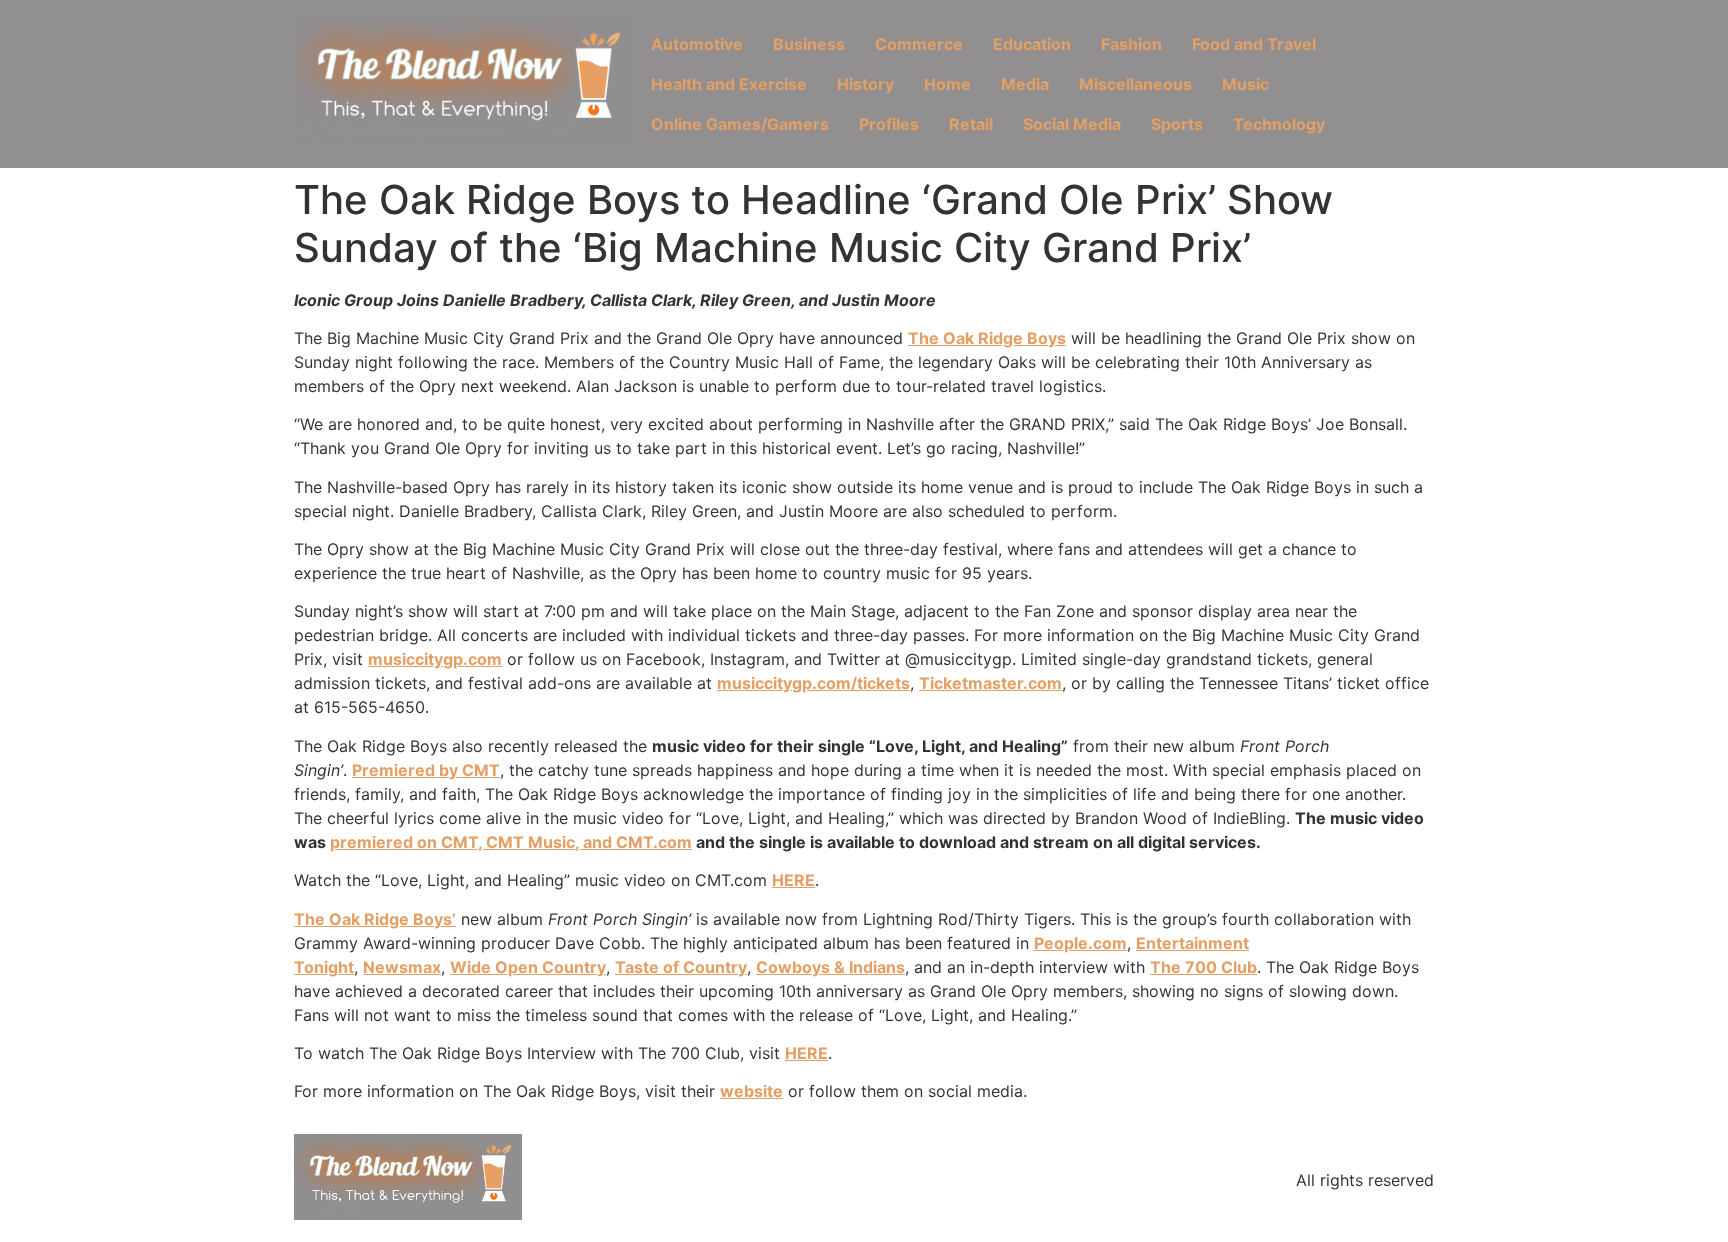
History (865, 84)
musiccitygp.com (435, 659)
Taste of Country (681, 967)
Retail (971, 124)
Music (1245, 84)
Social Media (1072, 124)
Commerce (919, 44)
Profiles (889, 124)
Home (947, 84)
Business (809, 44)
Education (1032, 44)
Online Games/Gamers (740, 124)
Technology (1279, 124)
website (751, 1091)
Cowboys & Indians (830, 967)
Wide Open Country (528, 967)
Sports (1177, 124)
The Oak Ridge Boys (987, 338)
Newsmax (402, 967)
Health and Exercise (729, 84)
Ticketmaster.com (990, 683)
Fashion (1131, 44)
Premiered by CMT (426, 770)
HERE (793, 880)
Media (1025, 84)
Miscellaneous (1135, 84)
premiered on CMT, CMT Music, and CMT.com (511, 842)
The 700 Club (1203, 967)
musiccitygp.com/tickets (813, 683)
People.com (1080, 943)
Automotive (697, 44)
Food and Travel (1254, 44)
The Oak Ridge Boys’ (375, 919)
